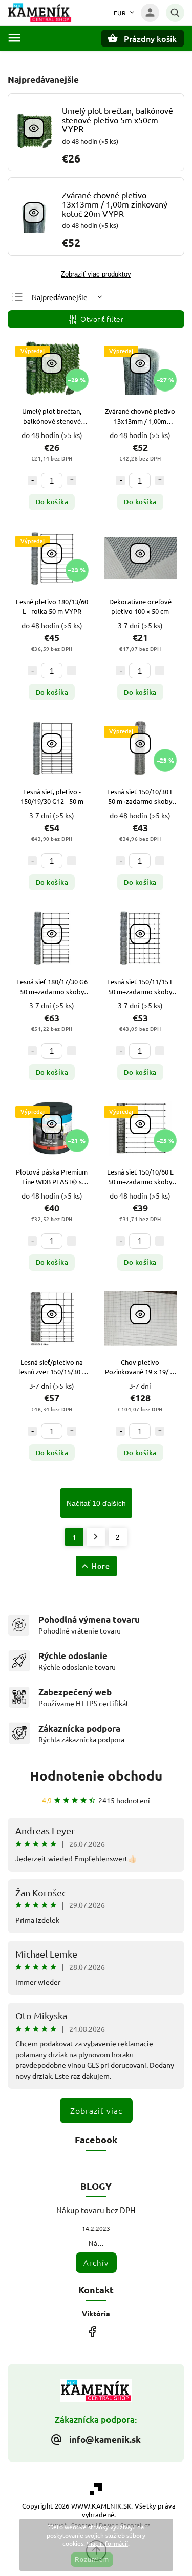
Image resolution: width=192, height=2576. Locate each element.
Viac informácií (107, 2543)
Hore (101, 1566)
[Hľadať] (175, 13)
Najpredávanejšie (60, 297)
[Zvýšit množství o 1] (72, 480)
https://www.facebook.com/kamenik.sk (92, 2331)
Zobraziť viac (96, 2110)
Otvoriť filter (102, 319)
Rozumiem (92, 2560)
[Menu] (14, 38)
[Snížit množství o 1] (32, 480)
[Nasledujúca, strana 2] (96, 1537)
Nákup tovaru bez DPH (96, 2210)
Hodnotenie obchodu (96, 1775)
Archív (96, 2262)
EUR (120, 13)
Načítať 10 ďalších (96, 1503)
